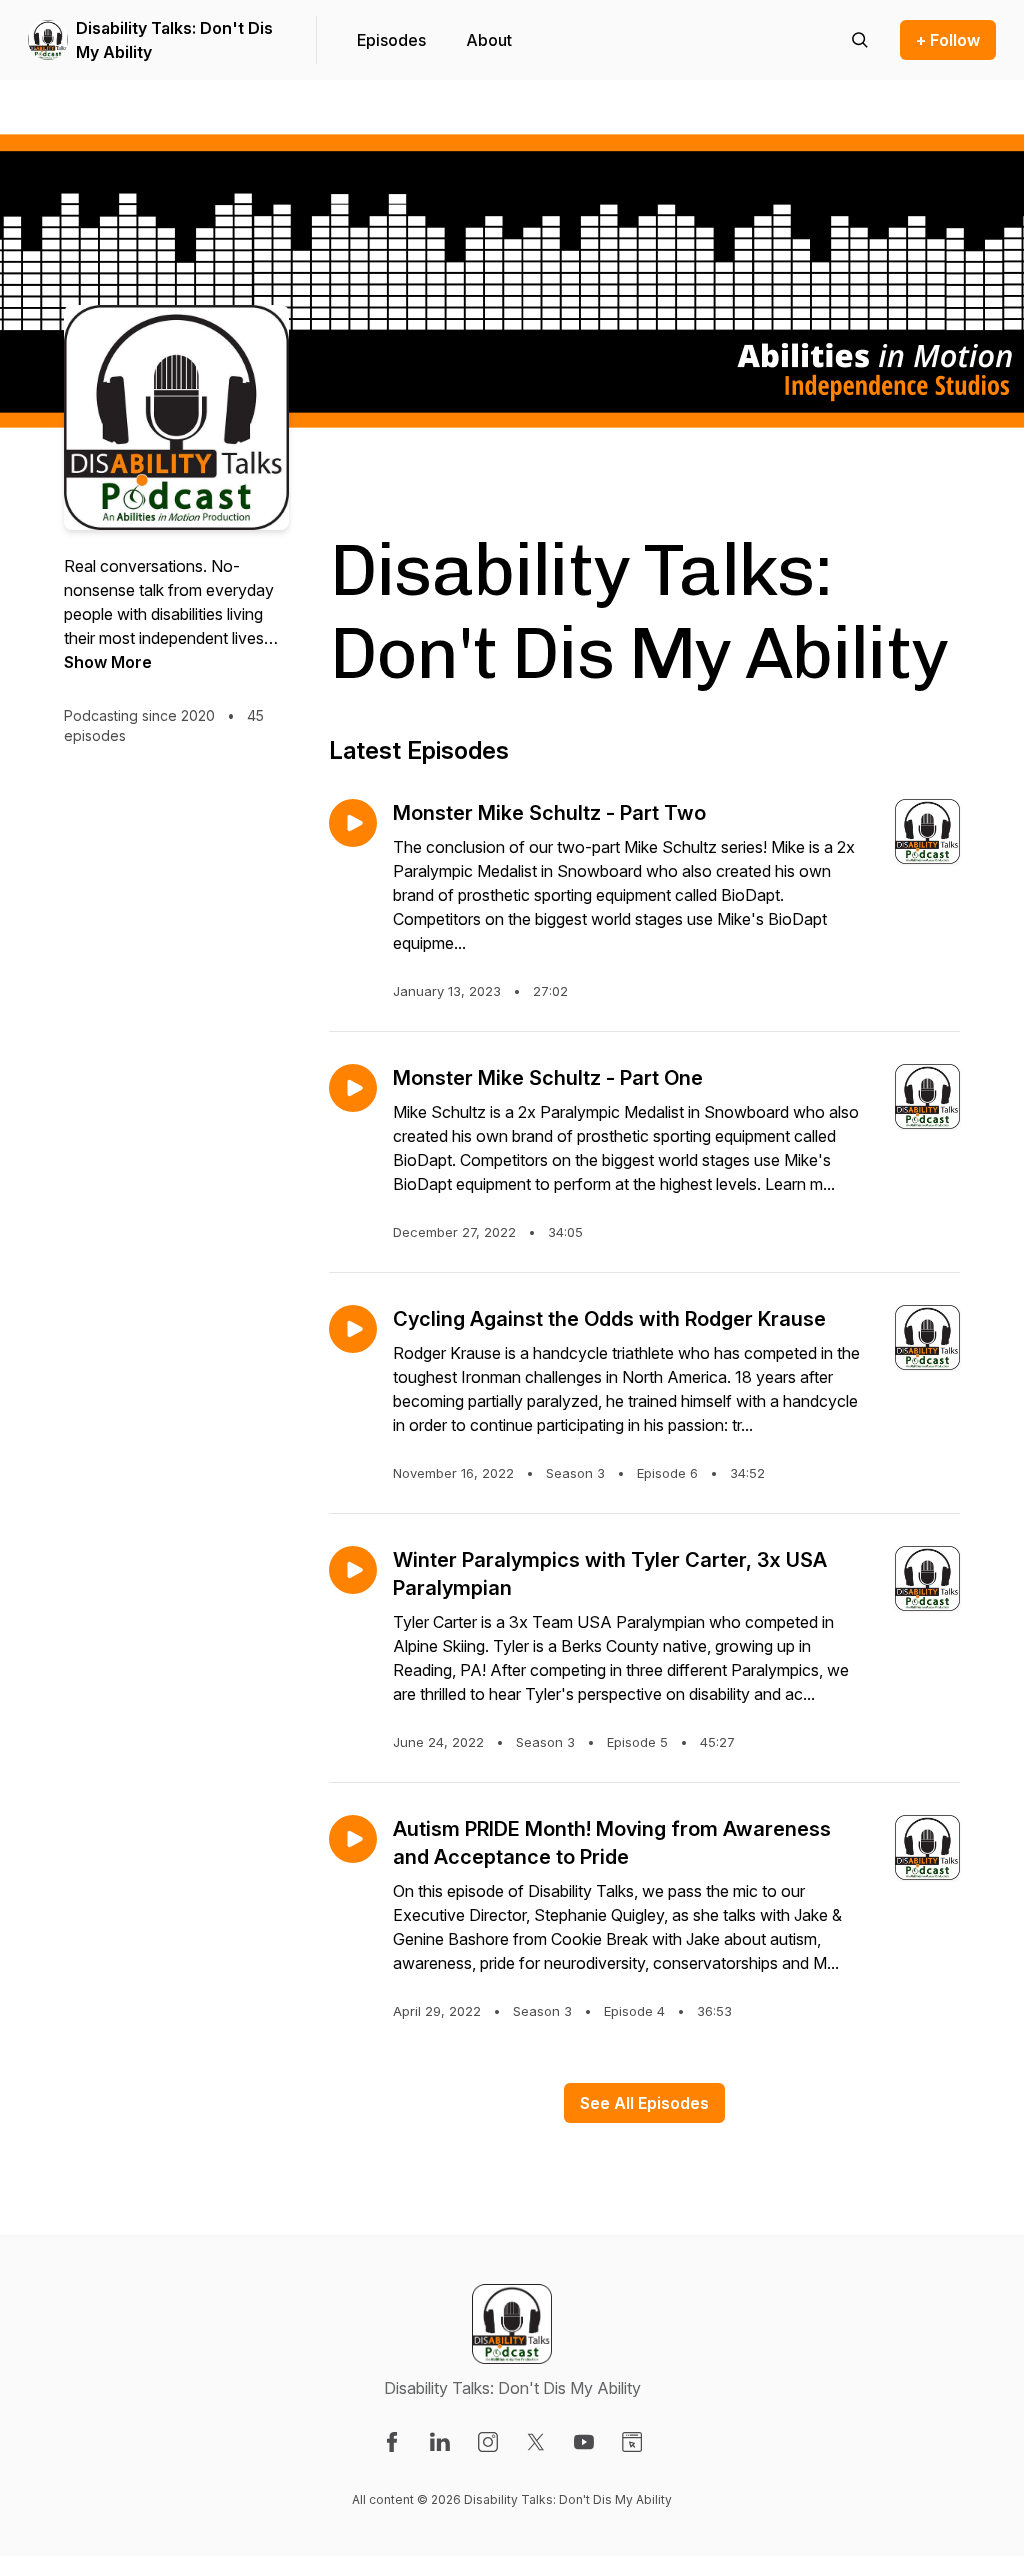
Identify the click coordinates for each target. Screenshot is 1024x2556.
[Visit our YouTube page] (584, 2442)
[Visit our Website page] (632, 2442)
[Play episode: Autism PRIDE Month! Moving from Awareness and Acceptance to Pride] (353, 1839)
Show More (108, 662)
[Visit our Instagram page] (488, 2442)
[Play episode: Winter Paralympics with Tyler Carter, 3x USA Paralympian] (353, 1570)
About (489, 40)
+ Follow (948, 40)
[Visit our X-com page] (536, 2442)
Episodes (391, 40)
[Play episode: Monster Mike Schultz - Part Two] (353, 823)
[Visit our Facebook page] (392, 2442)
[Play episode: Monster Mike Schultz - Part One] (353, 1088)
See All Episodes (644, 2103)
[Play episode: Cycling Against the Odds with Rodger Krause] (353, 1329)
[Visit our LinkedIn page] (440, 2442)
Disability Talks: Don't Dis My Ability (174, 40)
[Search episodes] (860, 40)
